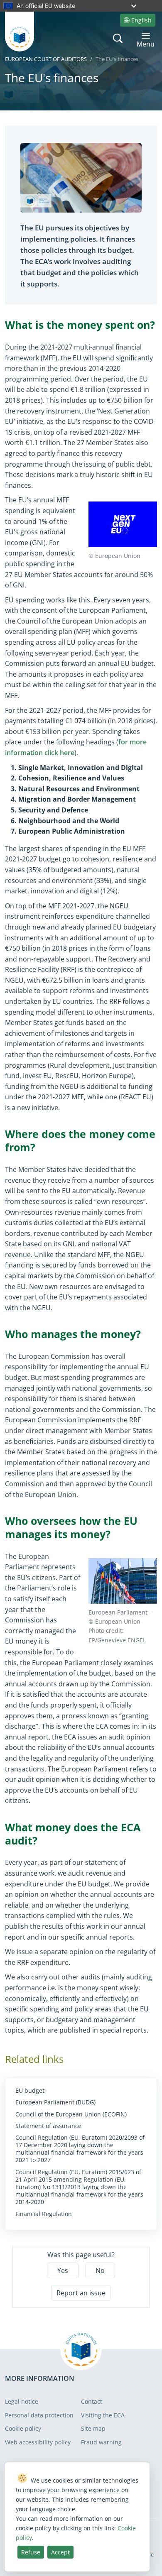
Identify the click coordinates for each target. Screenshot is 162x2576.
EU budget (30, 2091)
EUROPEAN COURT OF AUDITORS (46, 59)
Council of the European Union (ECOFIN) (71, 2114)
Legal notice (22, 2401)
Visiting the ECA (103, 2415)
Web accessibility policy (38, 2442)
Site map (93, 2428)
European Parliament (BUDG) (55, 2102)
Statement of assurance (48, 2126)
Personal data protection (39, 2415)
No (100, 2270)
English (141, 20)
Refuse (31, 2552)
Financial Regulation (44, 2214)
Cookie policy (23, 2428)
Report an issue (81, 2293)
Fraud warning (101, 2442)
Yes (63, 2270)
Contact (92, 2401)
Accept (60, 2552)
